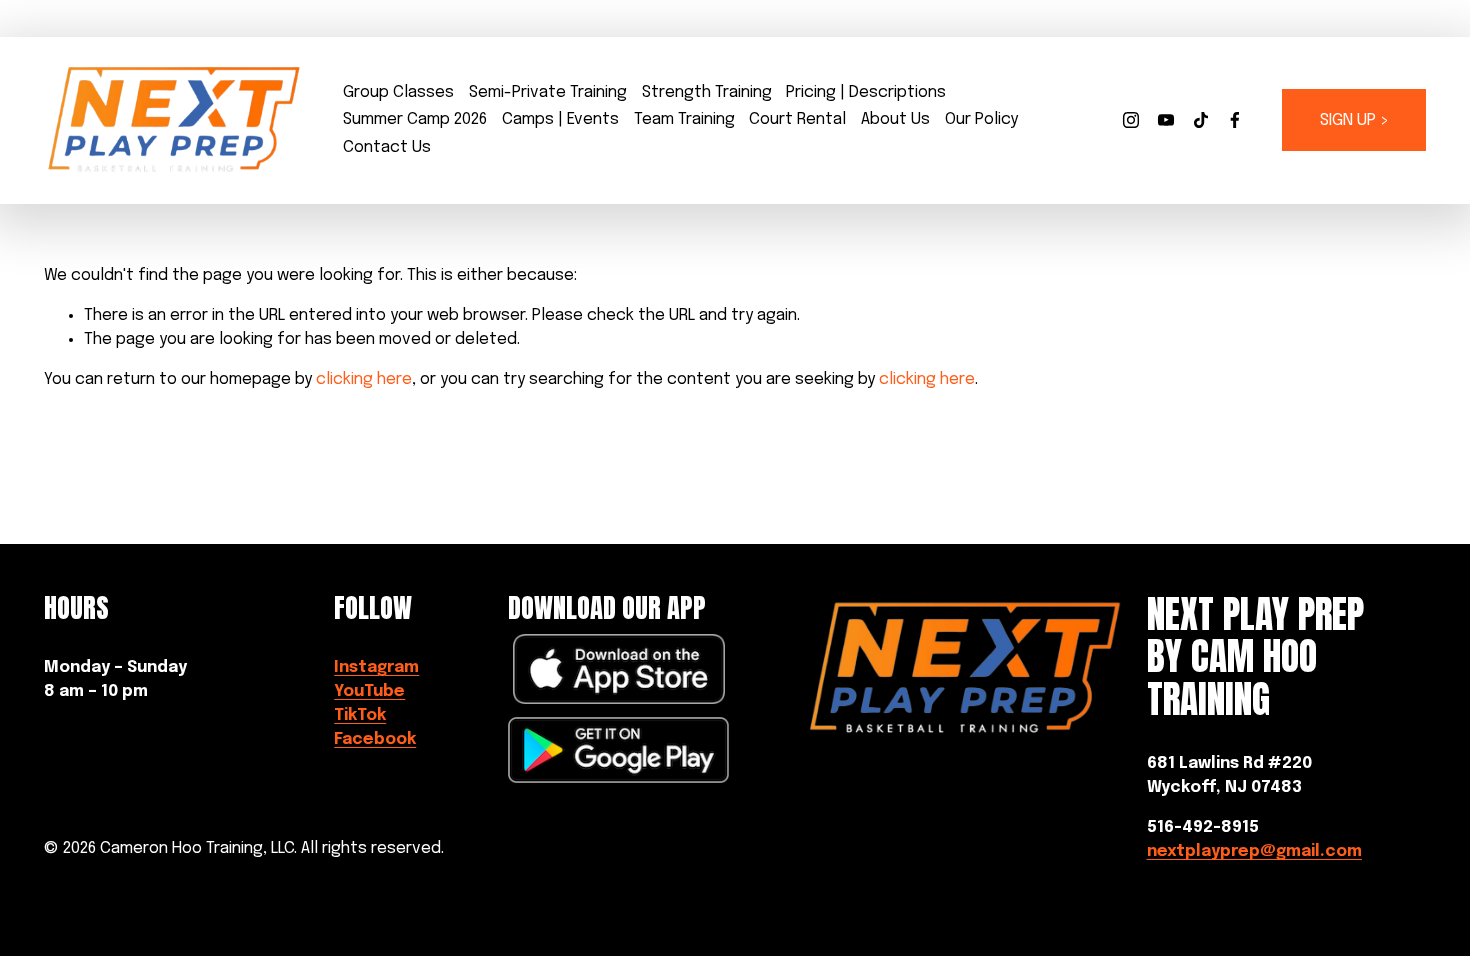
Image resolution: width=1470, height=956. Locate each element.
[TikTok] (1201, 120)
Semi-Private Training (548, 92)
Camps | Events (560, 119)
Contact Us (387, 147)
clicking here (364, 379)
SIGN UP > (1354, 120)
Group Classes (398, 92)
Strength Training (707, 92)
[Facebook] (1235, 120)
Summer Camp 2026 (415, 119)
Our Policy (981, 119)
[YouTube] (1166, 120)
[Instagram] (1131, 120)
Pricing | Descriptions (866, 92)
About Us (895, 119)
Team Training (684, 119)
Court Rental (797, 119)
